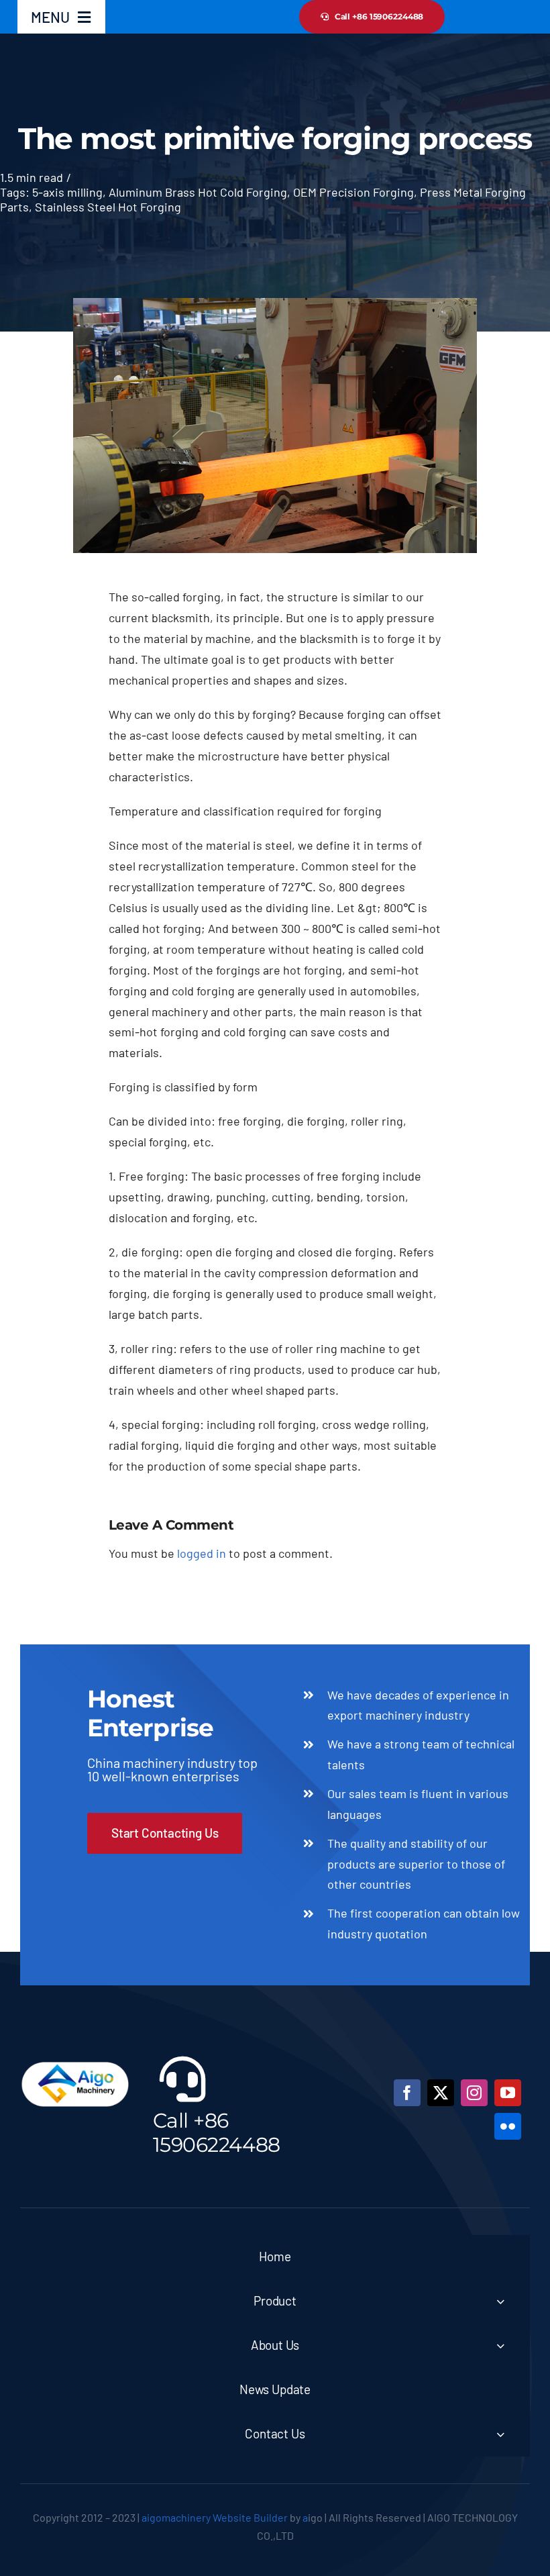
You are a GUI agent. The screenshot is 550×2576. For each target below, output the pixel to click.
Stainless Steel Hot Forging (108, 207)
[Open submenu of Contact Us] (500, 2434)
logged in (202, 1553)
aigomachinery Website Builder (215, 2517)
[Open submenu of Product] (500, 2301)
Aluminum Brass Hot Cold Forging (198, 192)
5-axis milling (67, 192)
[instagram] (474, 2093)
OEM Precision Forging (353, 192)
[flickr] (508, 2126)
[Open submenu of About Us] (500, 2345)
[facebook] (407, 2093)
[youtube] (508, 2093)
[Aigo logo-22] (76, 2059)
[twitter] (441, 2093)
